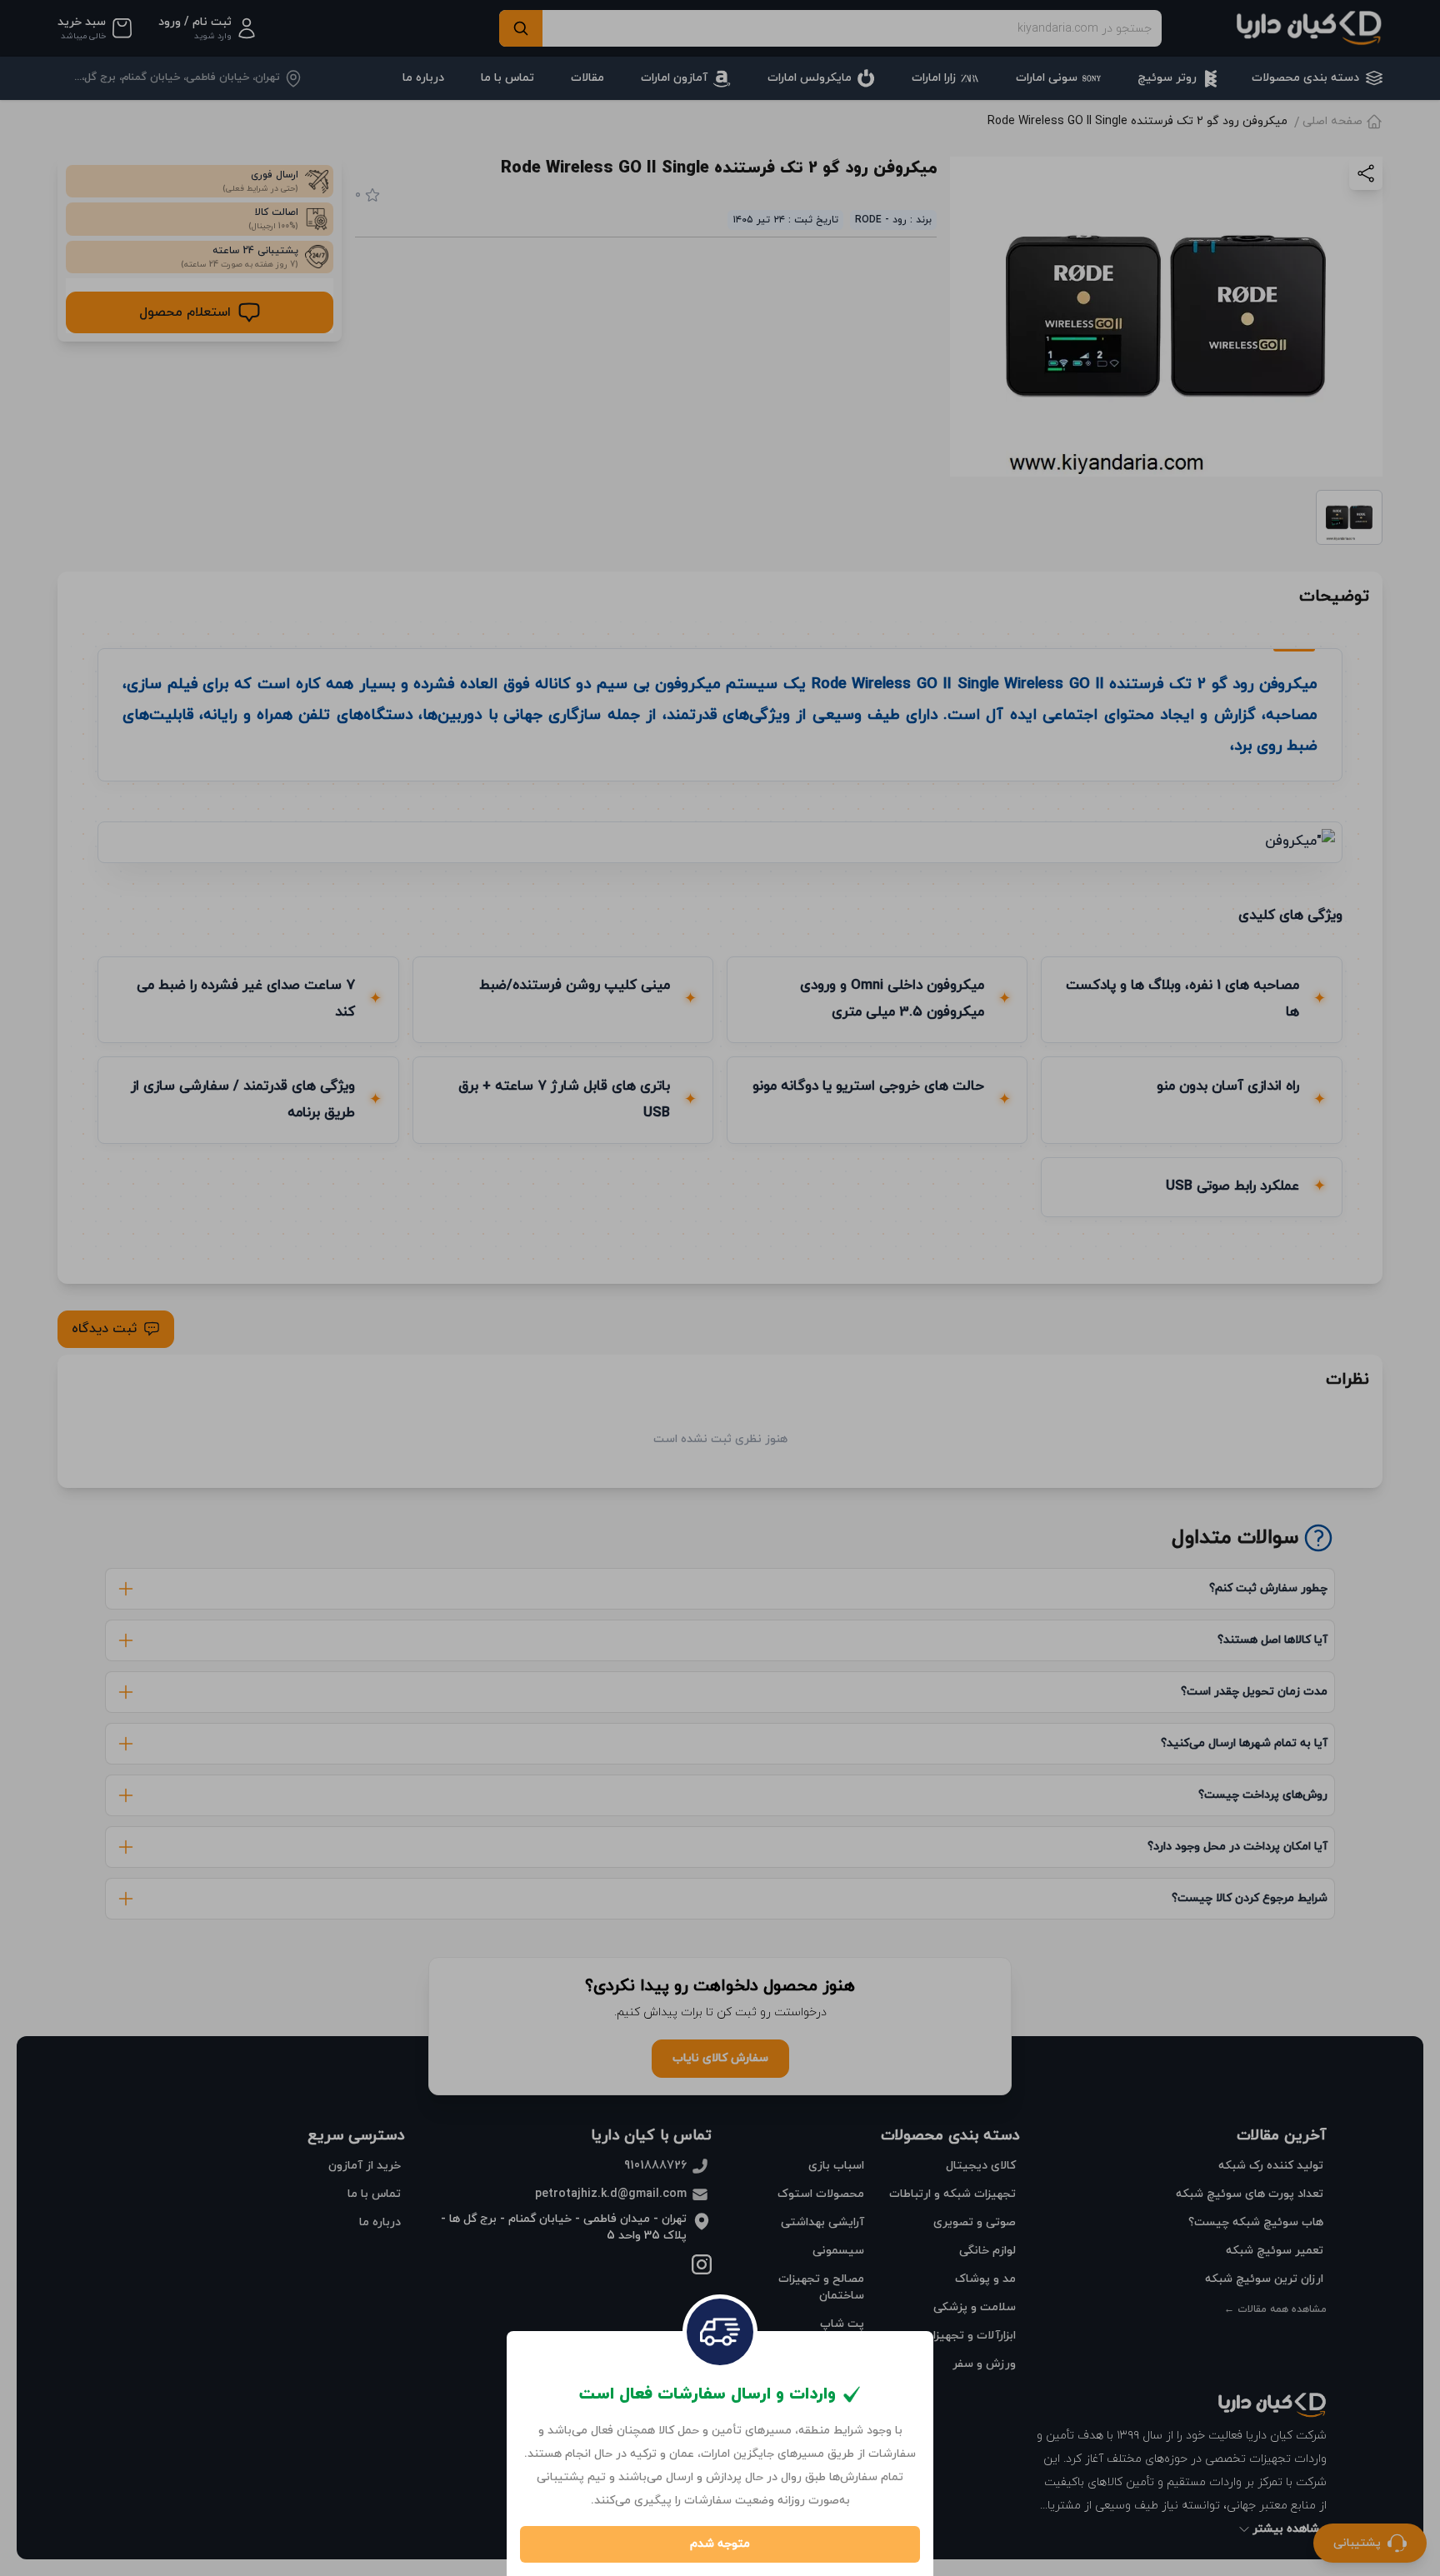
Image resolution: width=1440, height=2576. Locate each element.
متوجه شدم (720, 2544)
